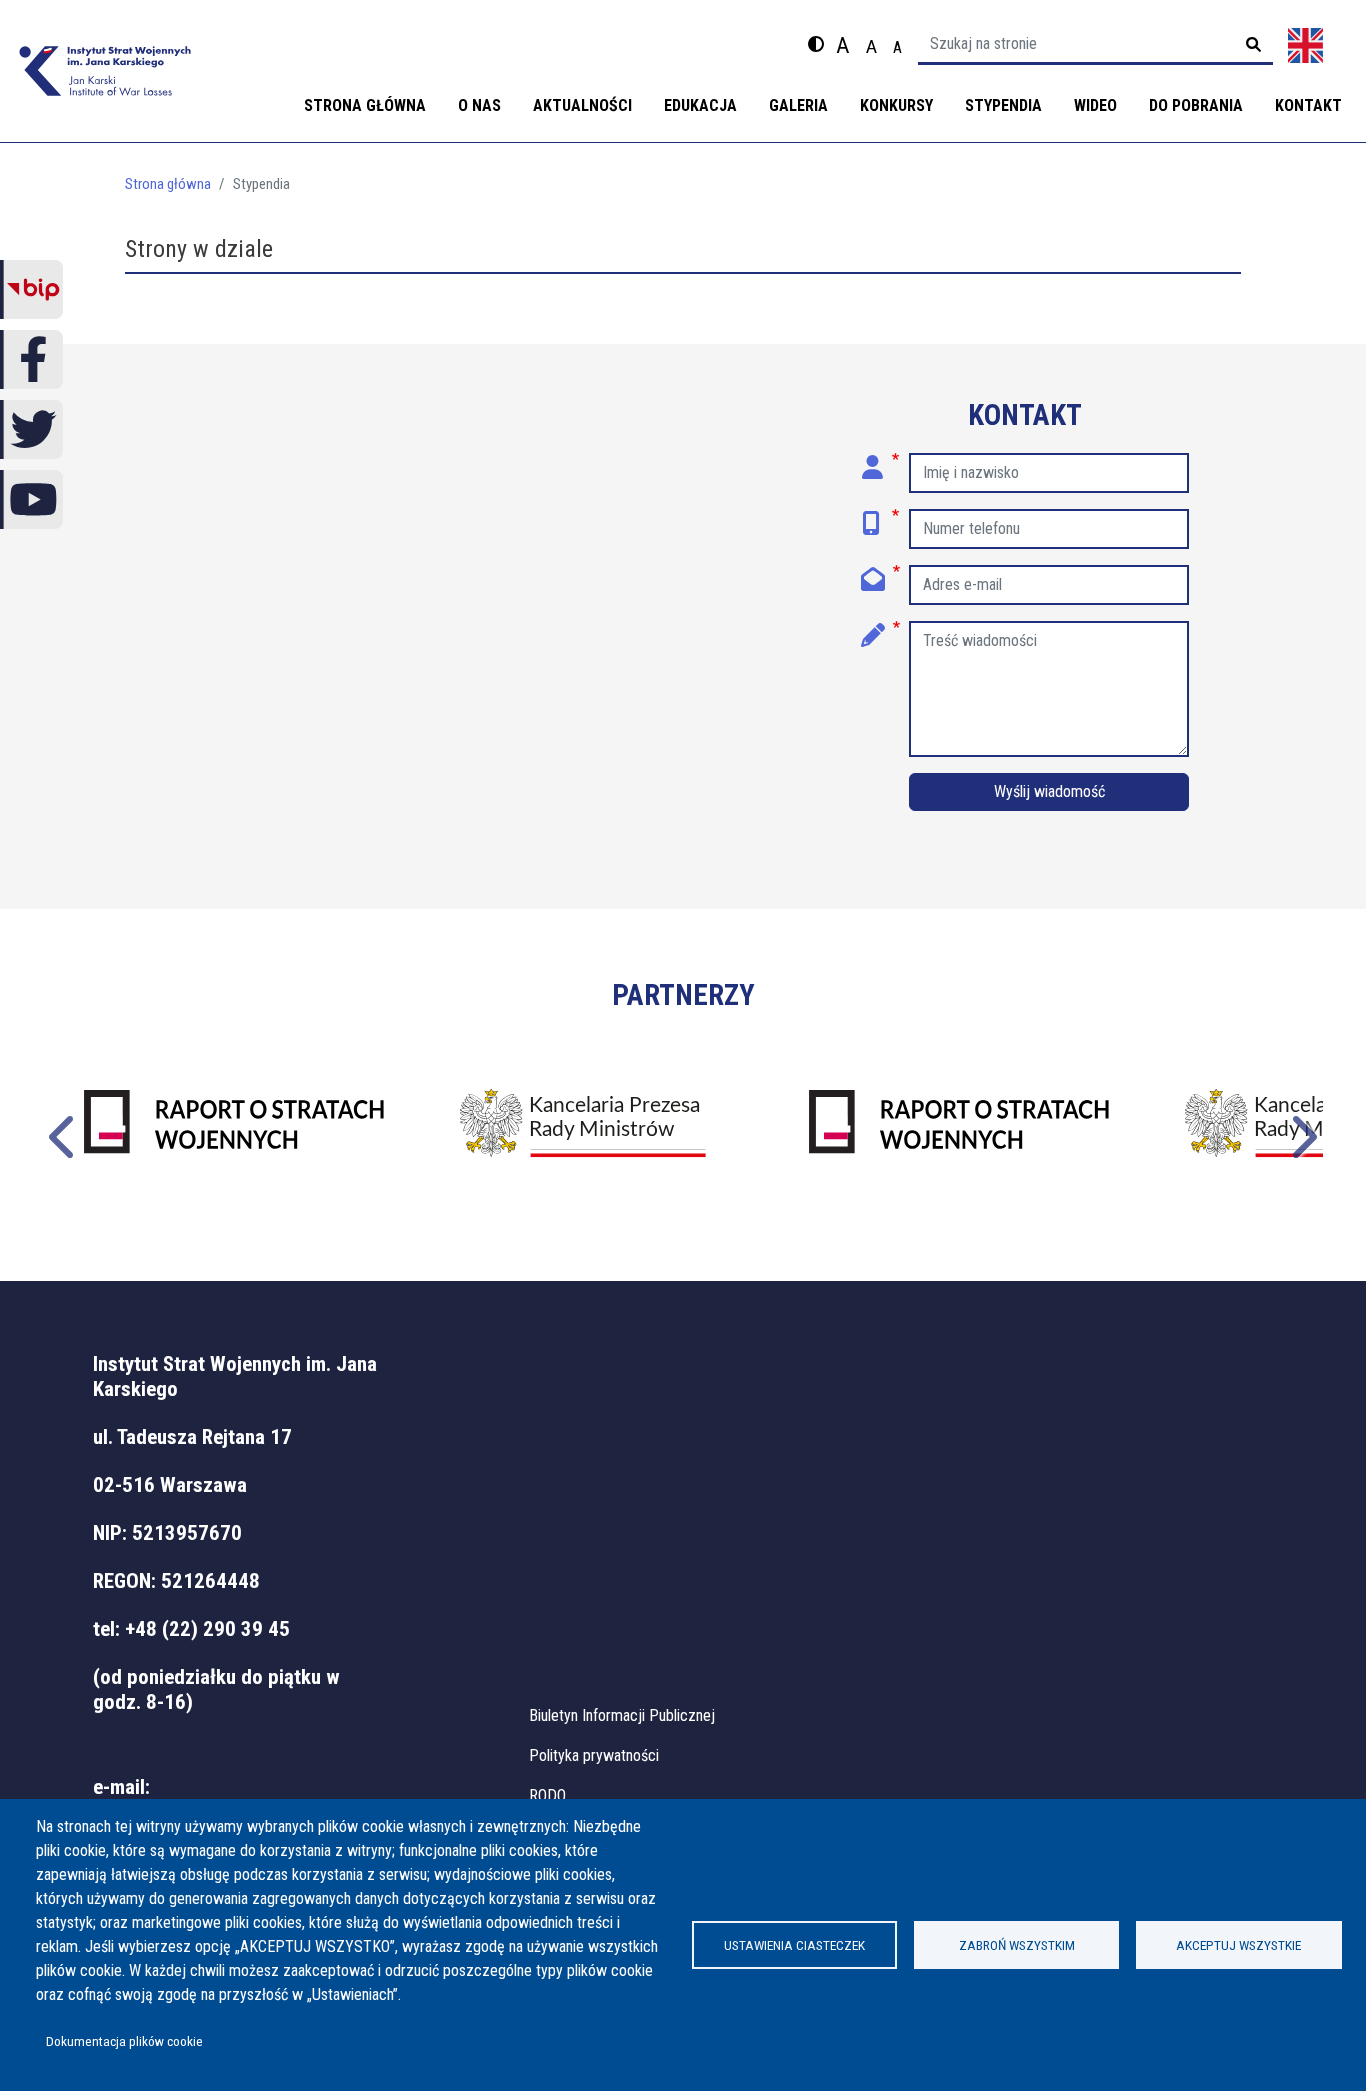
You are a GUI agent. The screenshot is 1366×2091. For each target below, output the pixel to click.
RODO (547, 1795)
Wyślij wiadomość (1049, 791)
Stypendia (1003, 105)
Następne (1302, 1134)
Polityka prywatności (594, 1755)
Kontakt (1308, 105)
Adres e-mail (881, 572)
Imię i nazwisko (881, 460)
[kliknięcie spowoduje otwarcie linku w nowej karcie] (233, 1135)
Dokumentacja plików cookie (124, 2041)
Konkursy (896, 105)
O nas (479, 105)
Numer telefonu (881, 516)
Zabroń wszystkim (1017, 1945)
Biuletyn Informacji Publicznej (622, 1715)
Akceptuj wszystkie (1238, 1945)
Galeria (798, 105)
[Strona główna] (105, 71)
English (1305, 45)
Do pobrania (1196, 105)
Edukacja (700, 105)
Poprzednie (64, 1134)
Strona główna (365, 105)
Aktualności (582, 105)
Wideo (1095, 105)
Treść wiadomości (881, 628)
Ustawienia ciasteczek (794, 1945)
